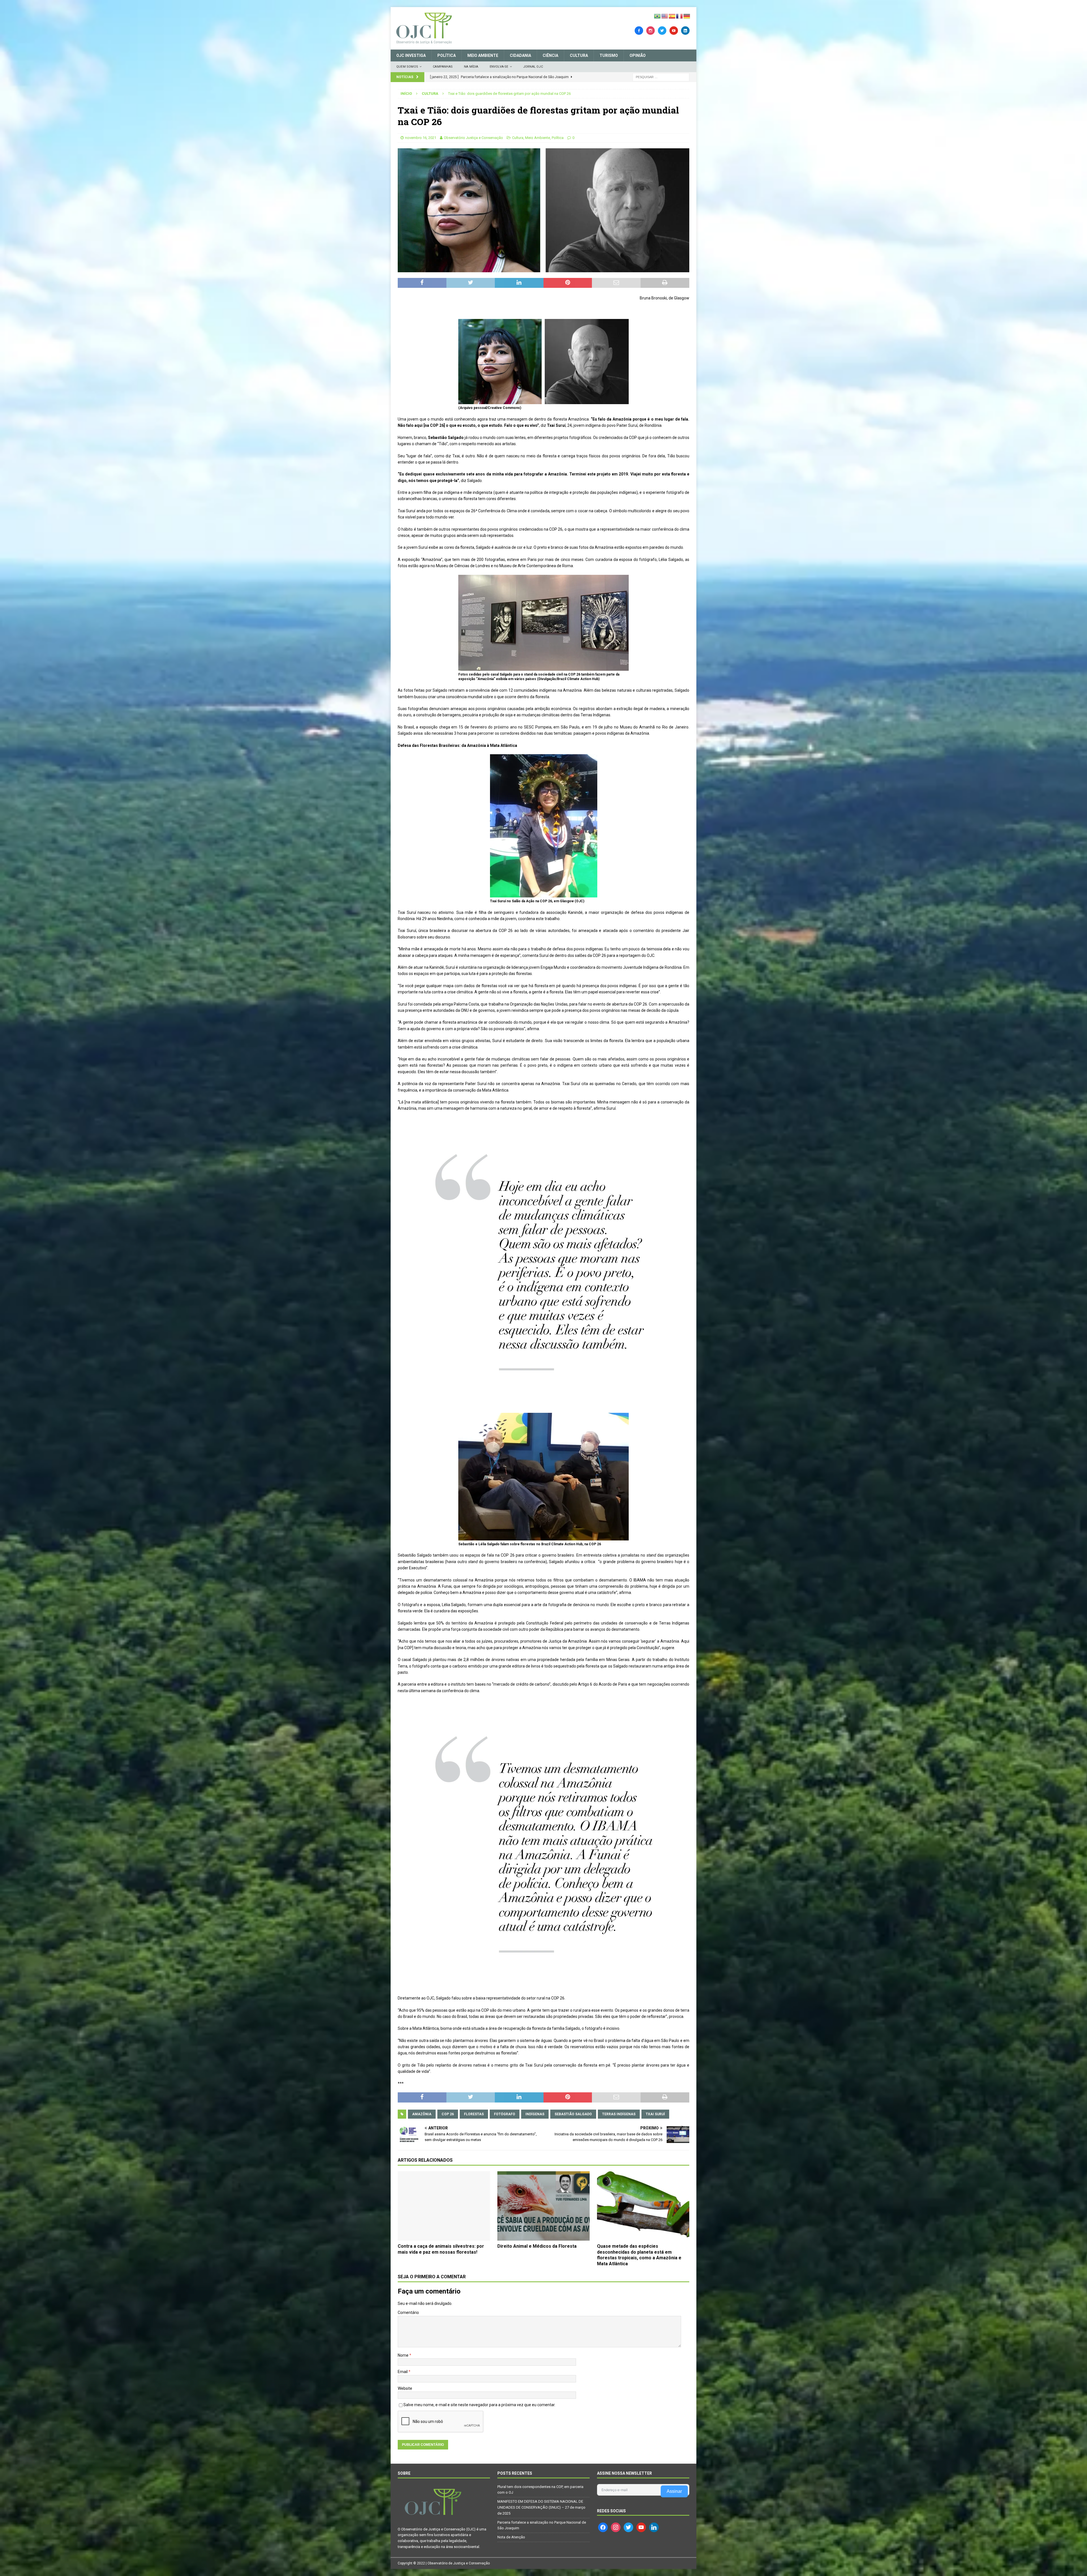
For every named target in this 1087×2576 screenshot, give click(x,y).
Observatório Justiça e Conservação (473, 138)
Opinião (638, 55)
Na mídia (471, 67)
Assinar (674, 2491)
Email (403, 2372)
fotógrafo (505, 2114)
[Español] (672, 16)
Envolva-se (499, 67)
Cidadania (520, 55)
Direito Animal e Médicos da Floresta (537, 2246)
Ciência (550, 55)
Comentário (408, 2313)
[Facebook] (639, 30)
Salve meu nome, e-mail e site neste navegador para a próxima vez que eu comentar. (479, 2405)
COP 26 (448, 2114)
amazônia (422, 2114)
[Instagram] (651, 30)
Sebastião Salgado (573, 2114)
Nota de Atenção (511, 2537)
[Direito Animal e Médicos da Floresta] (543, 2206)
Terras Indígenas (619, 2114)
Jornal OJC (533, 67)
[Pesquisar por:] (661, 77)
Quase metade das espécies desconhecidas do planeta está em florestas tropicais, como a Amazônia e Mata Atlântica (639, 2255)
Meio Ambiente (483, 55)
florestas (474, 2114)
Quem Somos (407, 67)
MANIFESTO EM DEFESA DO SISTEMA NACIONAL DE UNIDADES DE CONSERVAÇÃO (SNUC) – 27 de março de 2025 (541, 2507)
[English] (665, 16)
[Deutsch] (687, 16)
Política (447, 55)
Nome (404, 2355)
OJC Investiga (411, 55)
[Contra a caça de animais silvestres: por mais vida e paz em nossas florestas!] (444, 2206)
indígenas (535, 2114)
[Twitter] (662, 30)
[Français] (680, 16)
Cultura (579, 55)
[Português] (658, 16)
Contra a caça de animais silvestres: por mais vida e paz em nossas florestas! (441, 2249)
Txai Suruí (655, 2114)
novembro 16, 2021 (421, 138)
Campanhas (443, 67)
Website (405, 2388)
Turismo (609, 55)
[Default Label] (674, 30)
